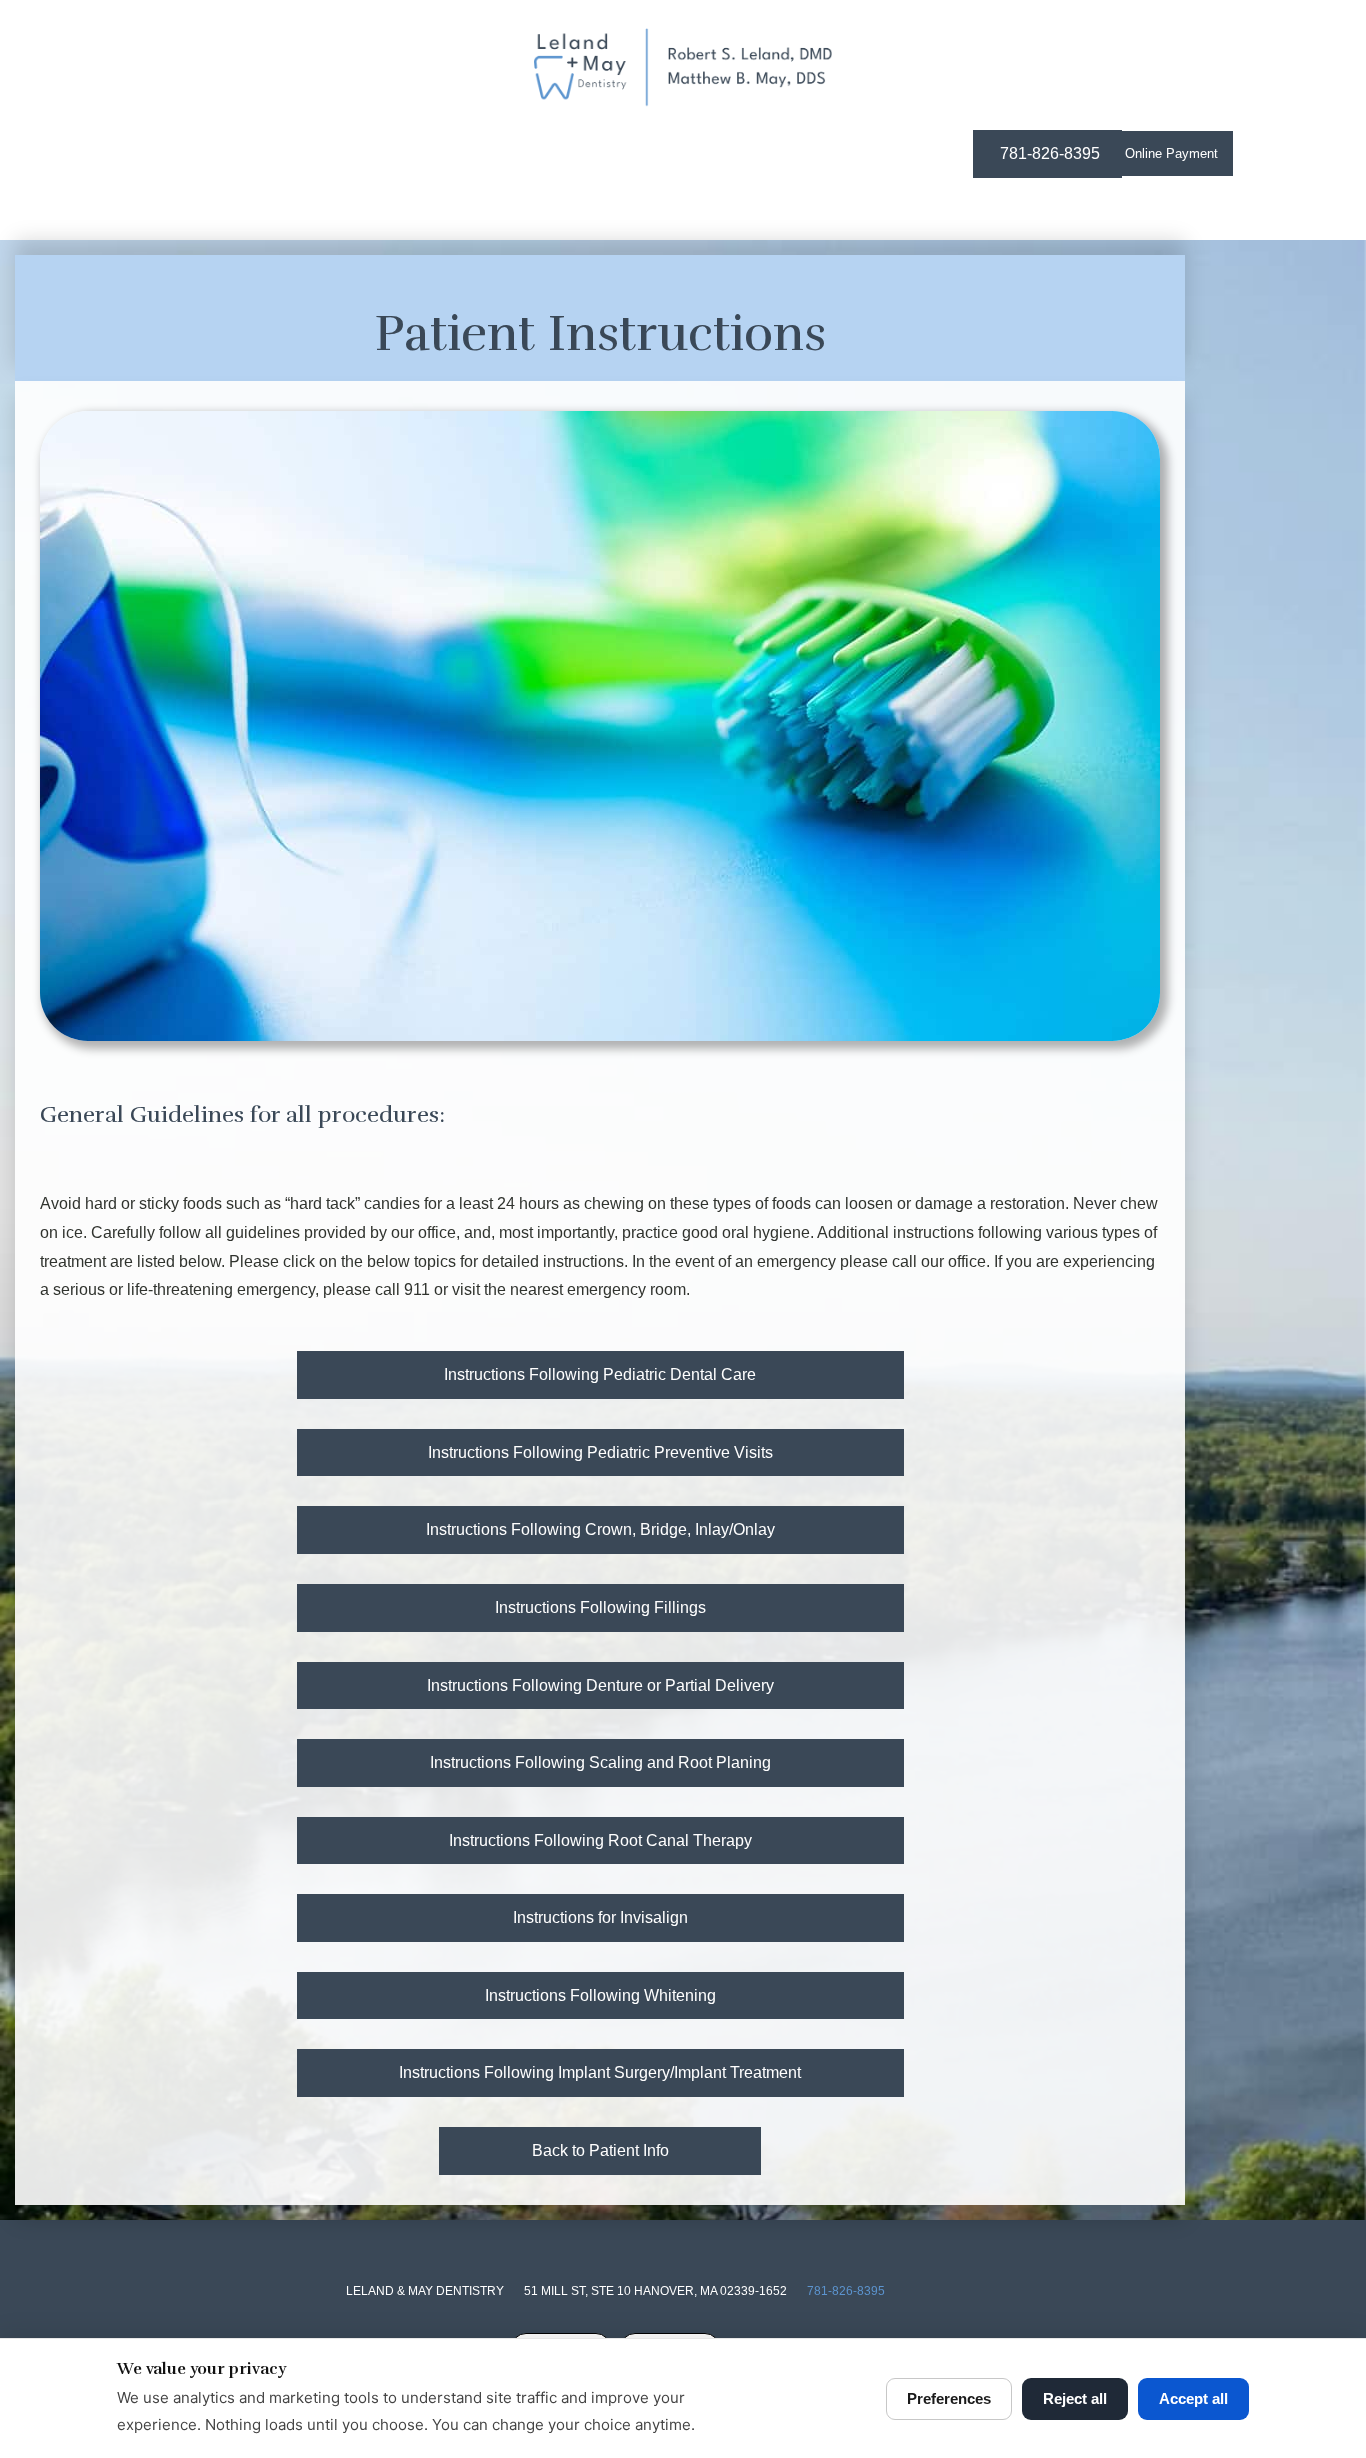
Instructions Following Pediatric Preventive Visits (600, 1452)
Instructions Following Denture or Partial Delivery (600, 1685)
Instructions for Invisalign (600, 1917)
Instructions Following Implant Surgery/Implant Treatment (600, 2072)
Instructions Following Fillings (600, 1607)
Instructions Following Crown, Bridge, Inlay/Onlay (600, 1529)
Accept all (1193, 2398)
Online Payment (1171, 153)
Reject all (1075, 2398)
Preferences (949, 2398)
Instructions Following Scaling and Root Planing (600, 1762)
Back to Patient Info (600, 2150)
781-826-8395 (846, 2291)
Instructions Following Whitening (600, 1995)
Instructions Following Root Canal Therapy (600, 1840)
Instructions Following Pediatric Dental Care (600, 1374)
